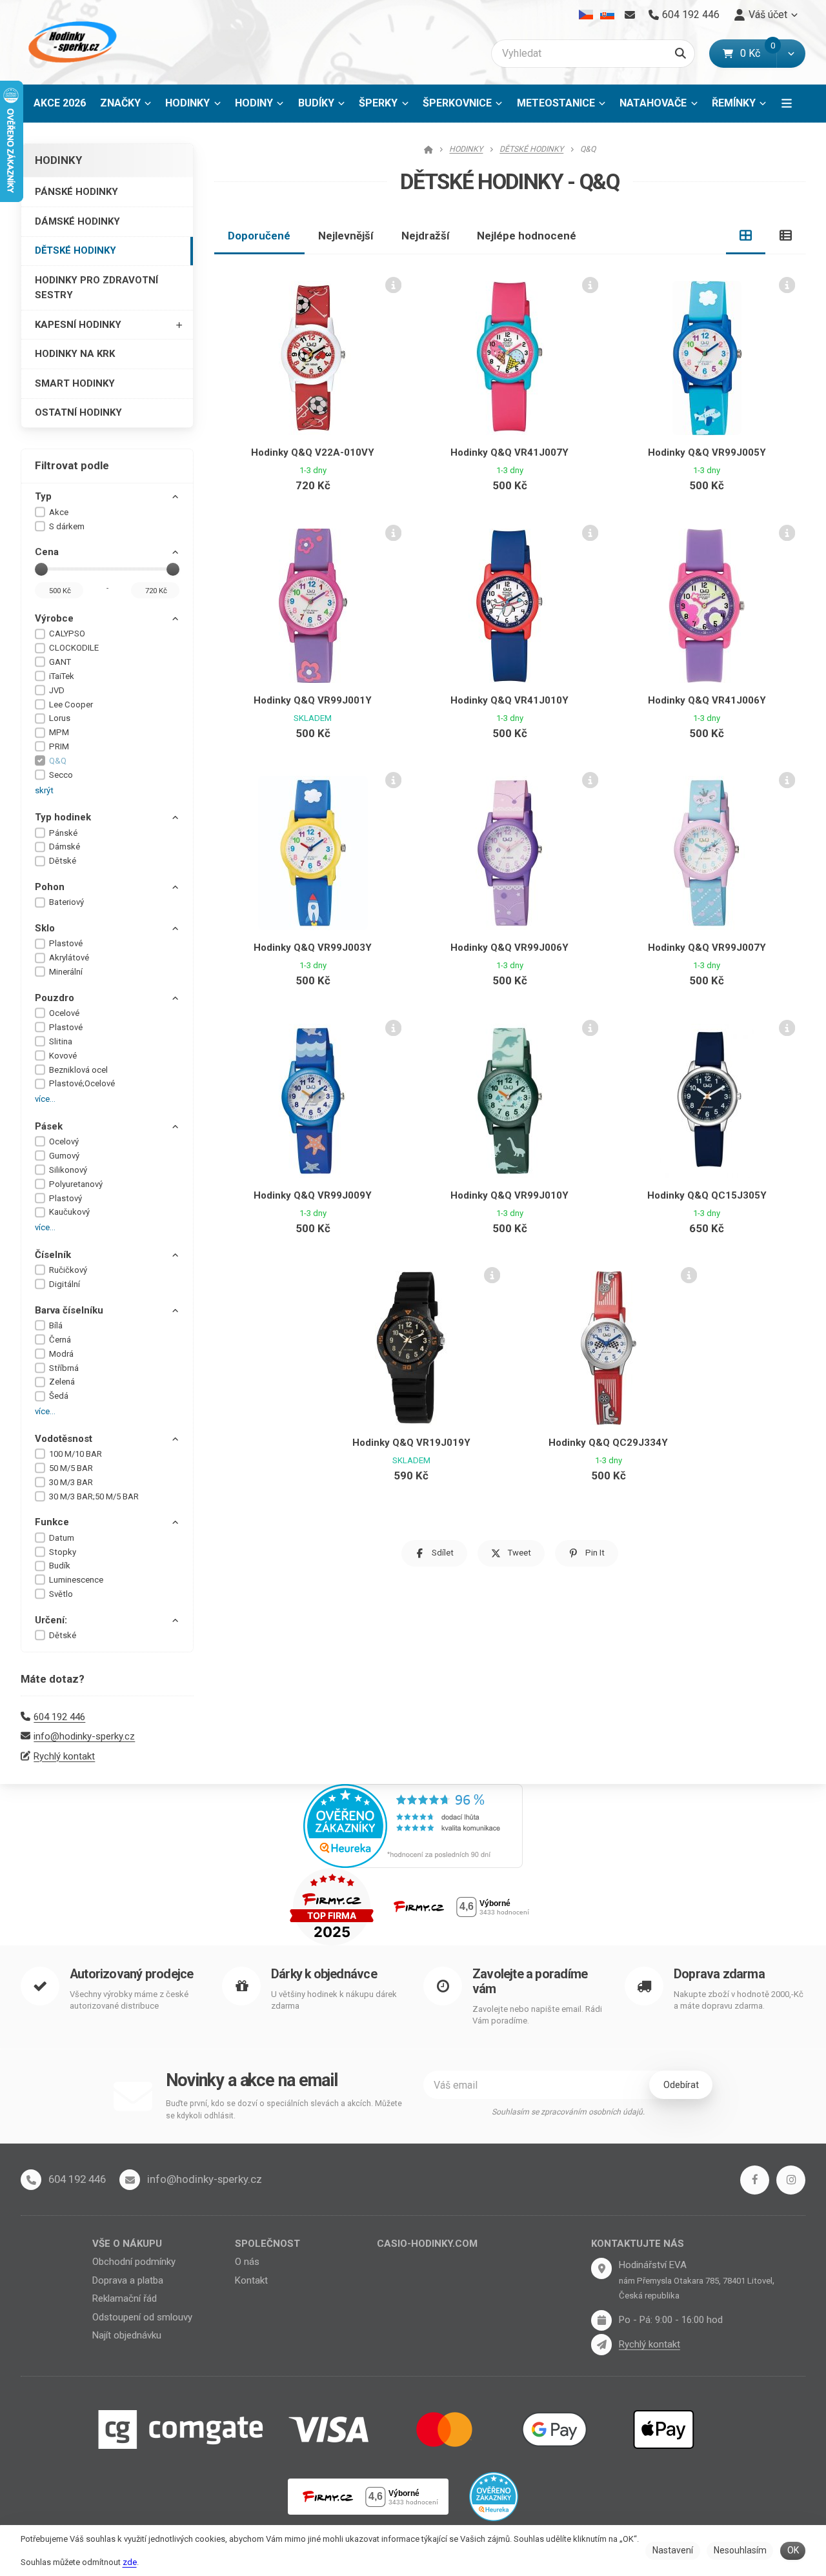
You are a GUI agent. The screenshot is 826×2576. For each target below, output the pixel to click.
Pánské (63, 833)
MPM (59, 732)
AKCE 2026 (60, 103)
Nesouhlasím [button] (740, 2550)
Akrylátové (69, 958)
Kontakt (251, 2280)
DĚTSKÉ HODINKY (76, 250)
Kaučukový (69, 1212)
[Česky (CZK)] (586, 15)
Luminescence (76, 1580)
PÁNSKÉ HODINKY (76, 192)
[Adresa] (601, 2268)
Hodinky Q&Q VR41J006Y (707, 700)
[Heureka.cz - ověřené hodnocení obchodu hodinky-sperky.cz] (413, 1825)
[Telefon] (31, 2180)
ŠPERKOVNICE (457, 103)
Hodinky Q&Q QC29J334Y (608, 1443)
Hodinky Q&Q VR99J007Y (707, 948)
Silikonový (68, 1170)
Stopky (63, 1552)
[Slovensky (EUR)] (607, 15)
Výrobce (54, 618)
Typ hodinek (63, 817)
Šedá (59, 1396)
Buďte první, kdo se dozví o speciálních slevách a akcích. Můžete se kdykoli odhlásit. (284, 2110)
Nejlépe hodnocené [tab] (527, 236)
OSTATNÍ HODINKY (78, 412)
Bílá (56, 1325)
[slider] (41, 569)
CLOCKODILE (74, 648)
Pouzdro (55, 998)
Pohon (50, 887)
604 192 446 (59, 1717)
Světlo (61, 1594)
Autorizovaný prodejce (131, 1974)
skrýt (44, 790)
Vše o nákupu (127, 2244)
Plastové (66, 943)
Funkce (52, 1522)
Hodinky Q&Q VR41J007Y (509, 452)
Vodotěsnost (64, 1439)
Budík (60, 1566)
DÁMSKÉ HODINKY (77, 221)
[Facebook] (755, 2180)
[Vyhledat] (680, 54)
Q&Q (58, 761)
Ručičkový (68, 1270)
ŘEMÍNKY (734, 103)
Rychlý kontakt (64, 1756)
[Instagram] (791, 2180)
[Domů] (70, 42)
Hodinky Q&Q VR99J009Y (313, 1195)
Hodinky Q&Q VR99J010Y (509, 1195)
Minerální (66, 972)
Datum (62, 1538)
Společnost (267, 2244)
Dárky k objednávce (324, 1974)
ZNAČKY (120, 103)
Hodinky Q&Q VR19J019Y (411, 1443)
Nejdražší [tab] (426, 236)
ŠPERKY (378, 103)
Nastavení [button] (673, 2550)
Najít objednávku (127, 2335)
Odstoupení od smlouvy (142, 2317)
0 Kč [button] (758, 53)
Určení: (51, 1620)
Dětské (63, 861)
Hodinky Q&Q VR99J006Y (509, 948)
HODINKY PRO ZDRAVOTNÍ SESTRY (96, 288)
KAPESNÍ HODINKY (78, 325)
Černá (60, 1340)
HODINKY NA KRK (75, 354)
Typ (43, 496)
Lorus (60, 718)
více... (45, 1099)
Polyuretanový (76, 1184)
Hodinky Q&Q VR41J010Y (509, 700)
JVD (57, 690)
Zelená (62, 1382)
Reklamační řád (125, 2298)
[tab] (746, 236)
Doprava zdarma (719, 1974)
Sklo (45, 928)
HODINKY (187, 103)
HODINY (254, 103)
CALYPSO (67, 634)
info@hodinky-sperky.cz (84, 1736)
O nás (247, 2262)
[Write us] (601, 2344)
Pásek (49, 1126)
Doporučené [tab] (259, 236)
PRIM (59, 746)
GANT (60, 662)
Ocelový (64, 1141)
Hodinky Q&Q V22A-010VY (313, 452)
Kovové (63, 1056)
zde (130, 2562)
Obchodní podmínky (134, 2262)
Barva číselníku (69, 1310)
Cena (47, 552)
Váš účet (768, 15)
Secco (61, 775)
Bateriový (66, 902)
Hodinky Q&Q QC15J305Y (707, 1195)
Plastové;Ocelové (82, 1083)
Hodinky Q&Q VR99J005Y (707, 452)
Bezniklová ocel (78, 1070)
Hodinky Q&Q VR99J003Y (313, 948)
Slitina (61, 1041)
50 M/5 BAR (71, 1468)
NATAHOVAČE (653, 103)
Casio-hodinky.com (427, 2244)
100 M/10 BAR (76, 1454)
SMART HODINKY (75, 383)
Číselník (53, 1255)
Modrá (61, 1354)
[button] (791, 54)
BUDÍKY (316, 103)
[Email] (630, 15)
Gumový (64, 1156)
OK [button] (793, 2550)
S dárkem (67, 526)
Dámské (65, 847)
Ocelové (64, 1013)
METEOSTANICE (556, 103)
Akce (59, 512)
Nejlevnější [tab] (346, 236)
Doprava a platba (128, 2280)
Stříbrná (64, 1368)
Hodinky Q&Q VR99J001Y (313, 700)
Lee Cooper (71, 705)
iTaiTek (62, 676)
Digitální (65, 1284)
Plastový (65, 1198)
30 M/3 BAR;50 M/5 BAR (94, 1496)
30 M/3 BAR (71, 1482)
